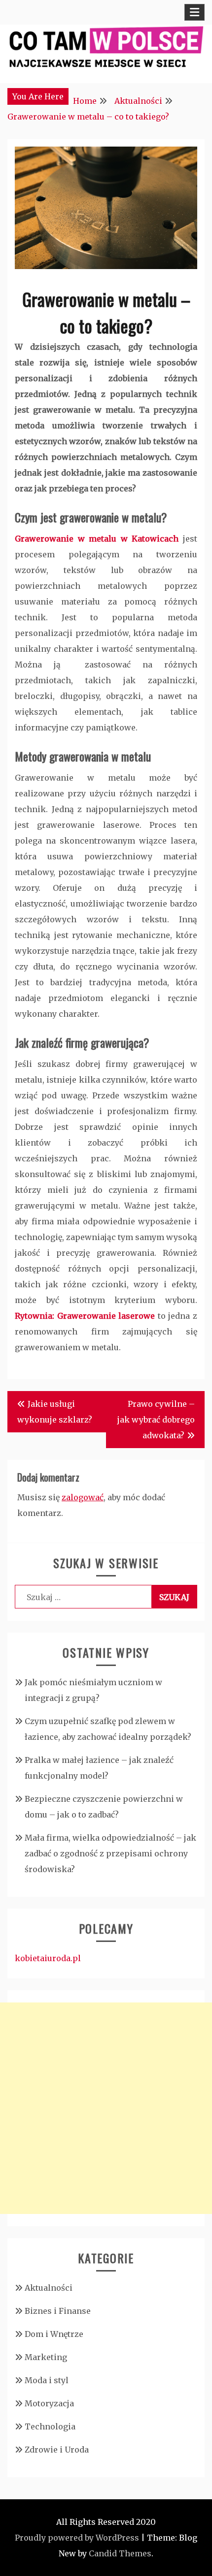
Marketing (46, 2357)
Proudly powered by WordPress (77, 2538)
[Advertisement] (106, 2108)
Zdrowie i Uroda (57, 2450)
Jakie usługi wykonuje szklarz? (55, 1412)
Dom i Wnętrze (54, 2334)
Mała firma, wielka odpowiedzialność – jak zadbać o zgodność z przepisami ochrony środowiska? (110, 1853)
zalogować (83, 1497)
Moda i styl (47, 2380)
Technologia (50, 2426)
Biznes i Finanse (58, 2311)
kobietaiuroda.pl (48, 1958)
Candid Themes (120, 2553)
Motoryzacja (49, 2403)
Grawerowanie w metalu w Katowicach (97, 539)
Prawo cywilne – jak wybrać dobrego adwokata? (156, 1420)
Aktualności (49, 2288)
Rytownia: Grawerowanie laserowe (85, 1316)
